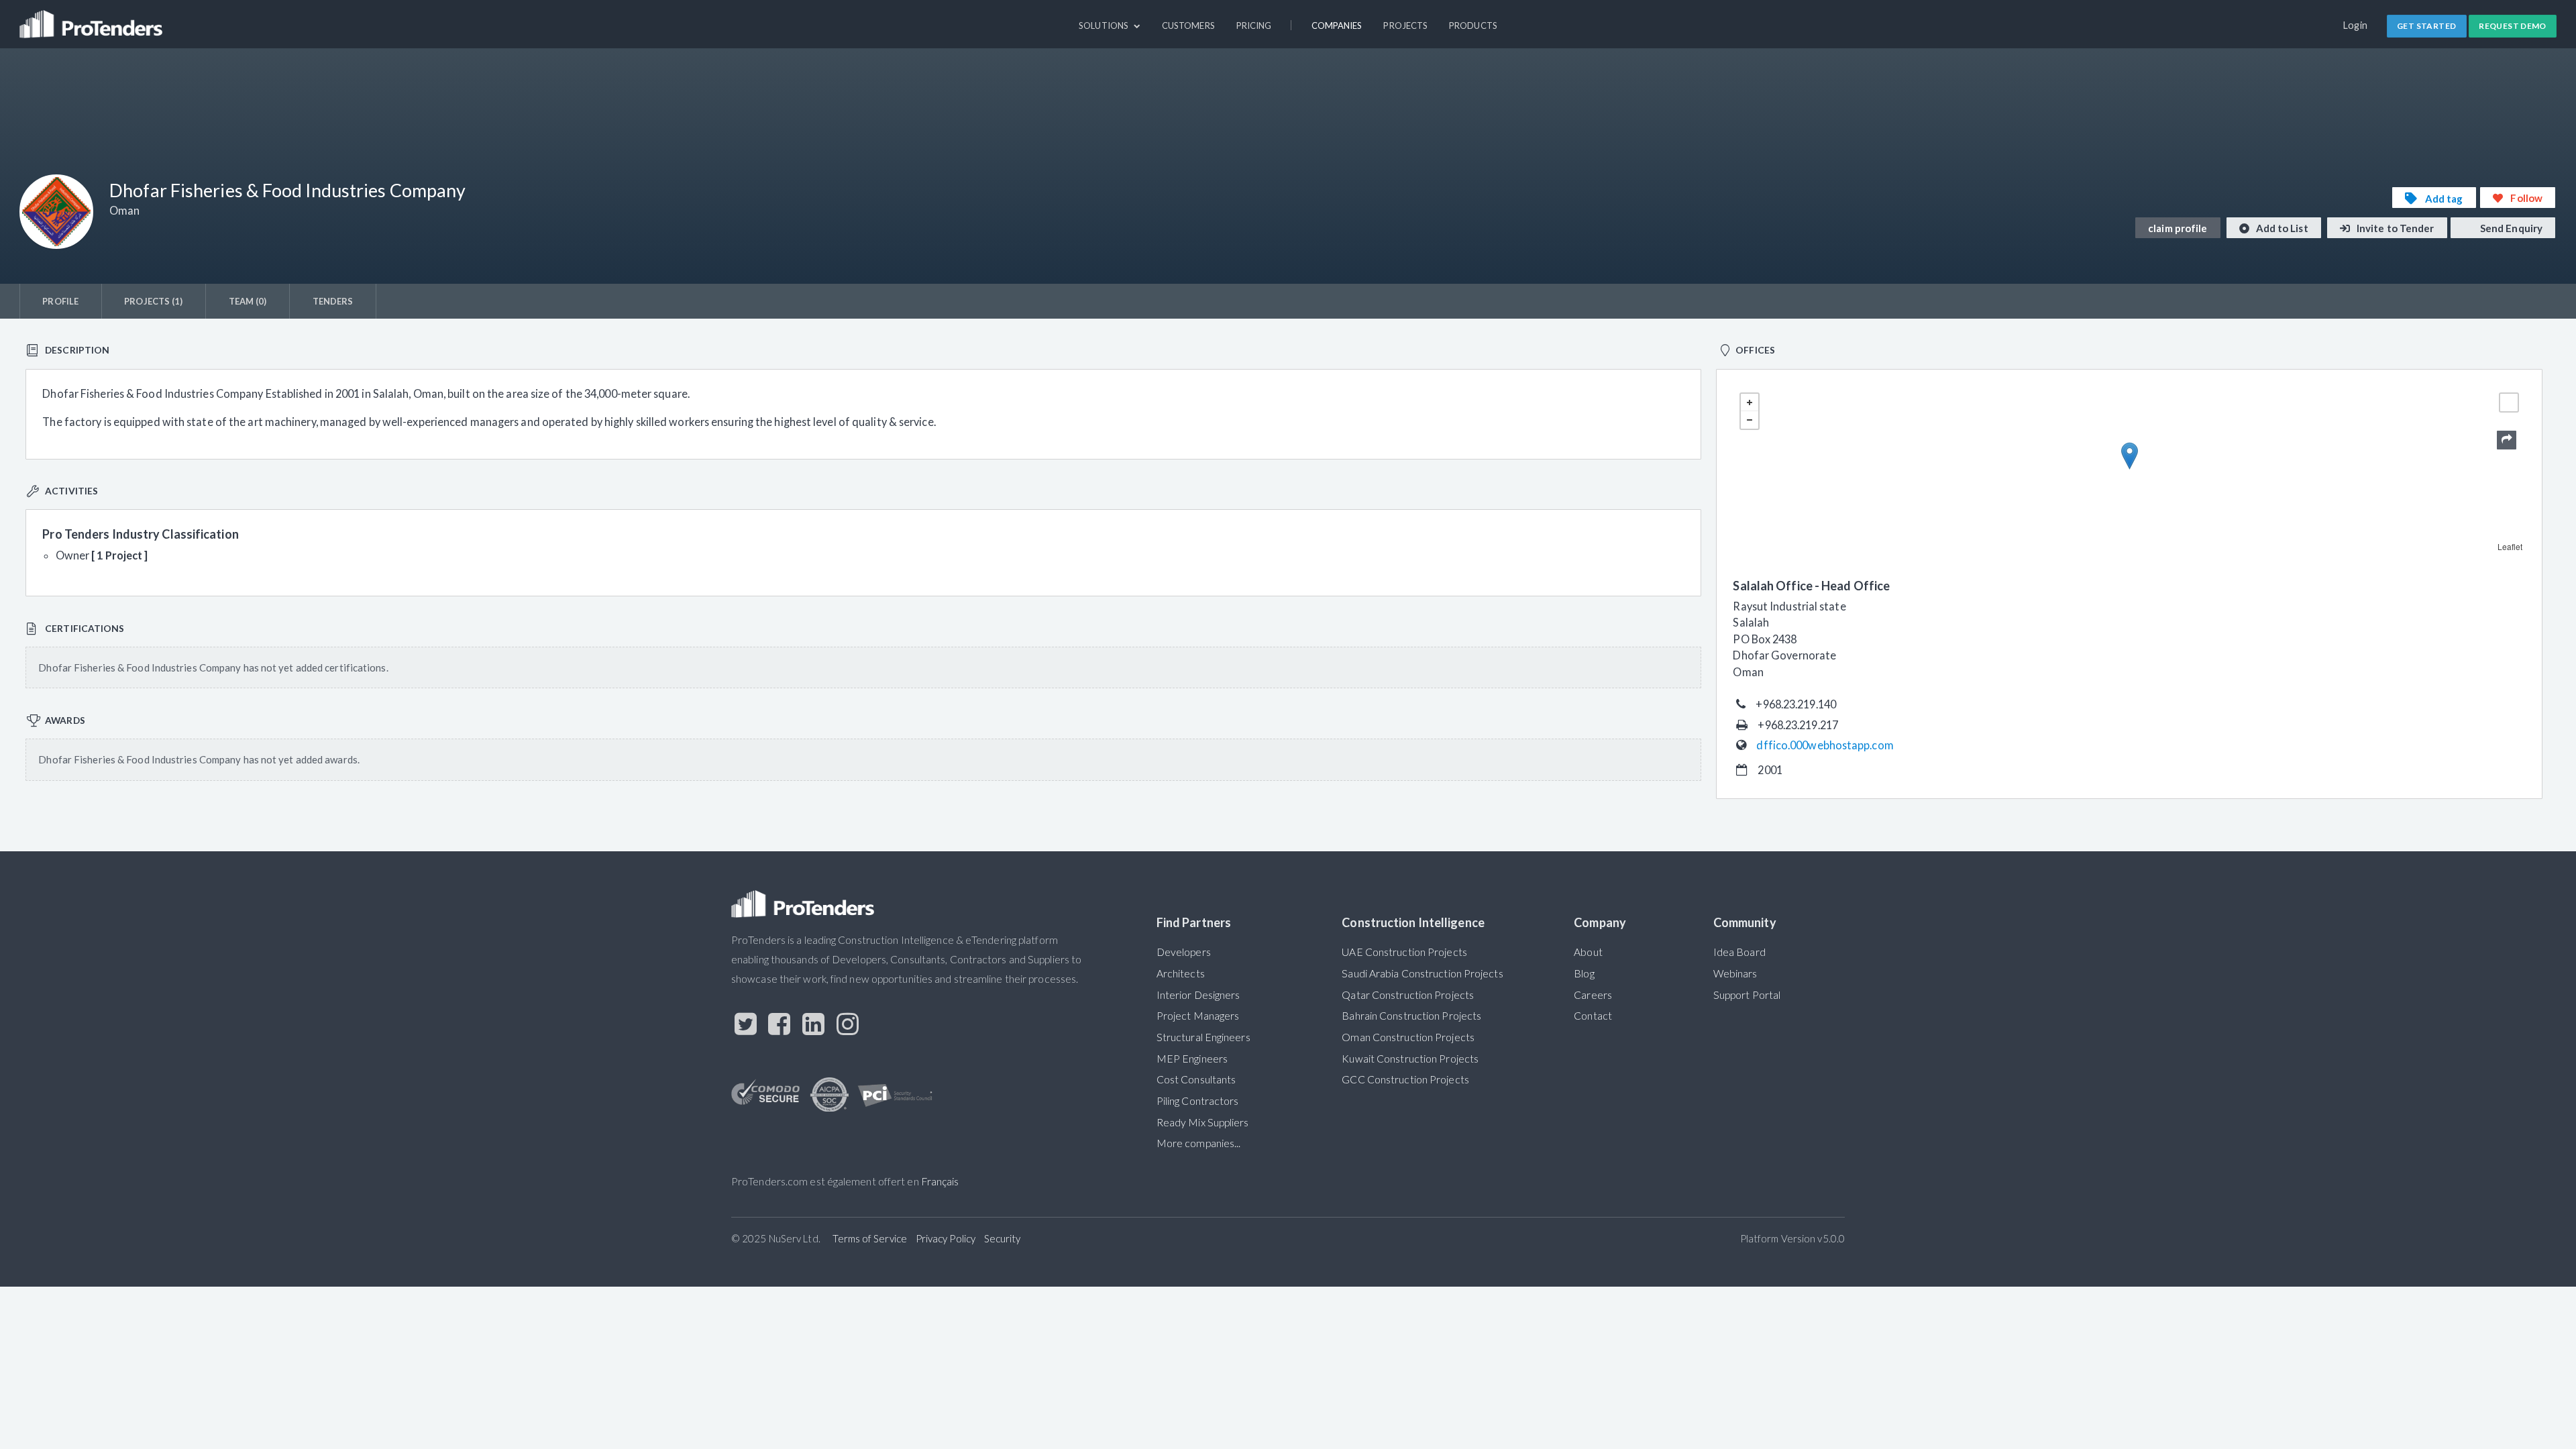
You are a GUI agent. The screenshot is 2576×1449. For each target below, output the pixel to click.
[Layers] (2509, 402)
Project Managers (1198, 1016)
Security (1003, 1238)
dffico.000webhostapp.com (1825, 745)
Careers (1593, 995)
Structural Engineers (1203, 1037)
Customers (1188, 25)
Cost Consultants (1196, 1079)
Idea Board (1739, 952)
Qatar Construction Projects (1408, 995)
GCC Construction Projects (1405, 1079)
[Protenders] (93, 18)
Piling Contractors (1198, 1101)
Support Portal (1747, 995)
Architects (1181, 973)
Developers (1184, 952)
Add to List (2281, 228)
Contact (1593, 1016)
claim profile (2178, 228)
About (1588, 952)
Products (1473, 25)
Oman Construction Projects (1408, 1037)
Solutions (1105, 25)
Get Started (2426, 26)
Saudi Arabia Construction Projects (1422, 973)
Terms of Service (870, 1238)
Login (2356, 25)
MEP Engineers (1192, 1059)
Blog (1584, 973)
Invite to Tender (2395, 228)
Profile (60, 301)
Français (940, 1181)
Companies (1337, 25)
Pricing (1254, 25)
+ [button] (1750, 402)
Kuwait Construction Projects (1410, 1059)
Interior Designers (1198, 995)
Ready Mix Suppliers (1203, 1122)
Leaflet (2510, 546)
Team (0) (248, 301)
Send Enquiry (2510, 228)
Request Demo (2513, 26)
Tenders (333, 301)
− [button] (1750, 420)
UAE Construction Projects (1404, 952)
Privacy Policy (946, 1238)
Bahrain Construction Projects (1411, 1016)
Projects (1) (153, 301)
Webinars (1735, 973)
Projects (1405, 25)
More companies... (1199, 1143)
